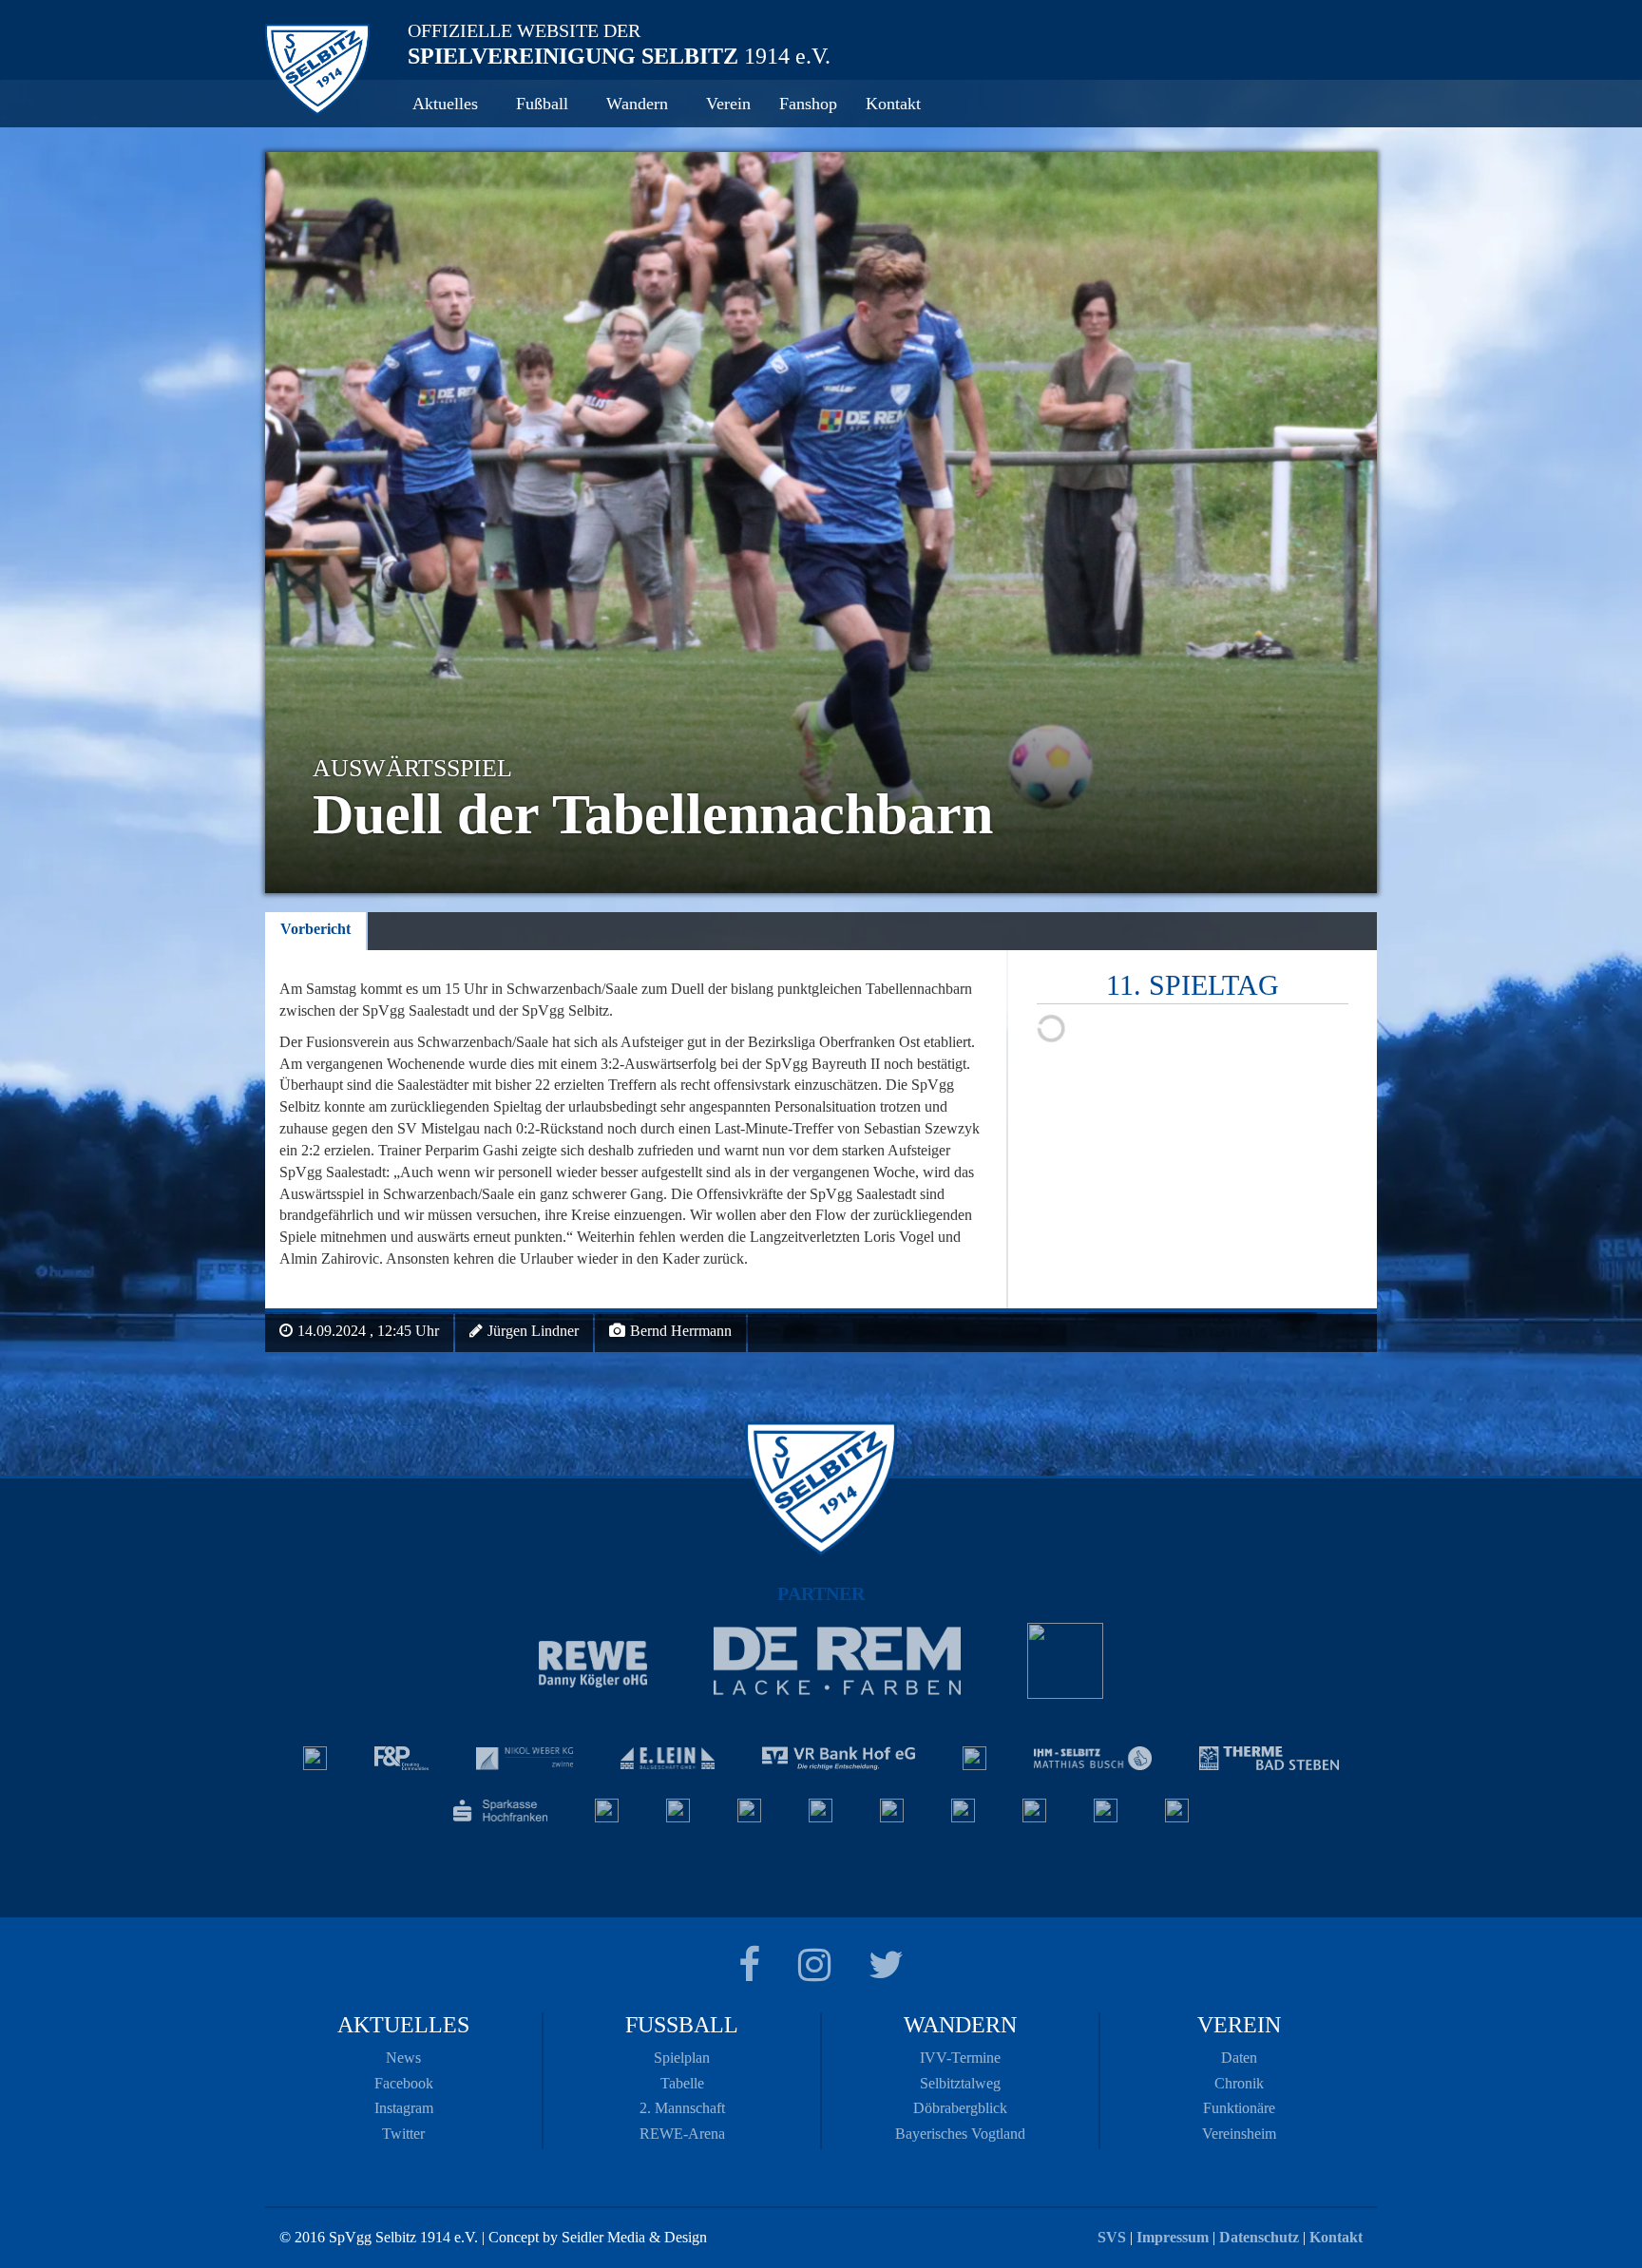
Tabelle (682, 2083)
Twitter (403, 2134)
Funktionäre (1239, 2108)
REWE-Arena (682, 2134)
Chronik (1239, 2083)
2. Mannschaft (682, 2108)
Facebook (404, 2083)
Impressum (1173, 2237)
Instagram (404, 2108)
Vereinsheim (1239, 2134)
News (403, 2058)
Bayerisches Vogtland (960, 2134)
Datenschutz (1259, 2237)
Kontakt (1336, 2237)
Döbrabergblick (960, 2108)
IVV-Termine (960, 2058)
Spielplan (682, 2058)
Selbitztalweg (960, 2083)
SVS (1112, 2237)
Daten (1239, 2058)
